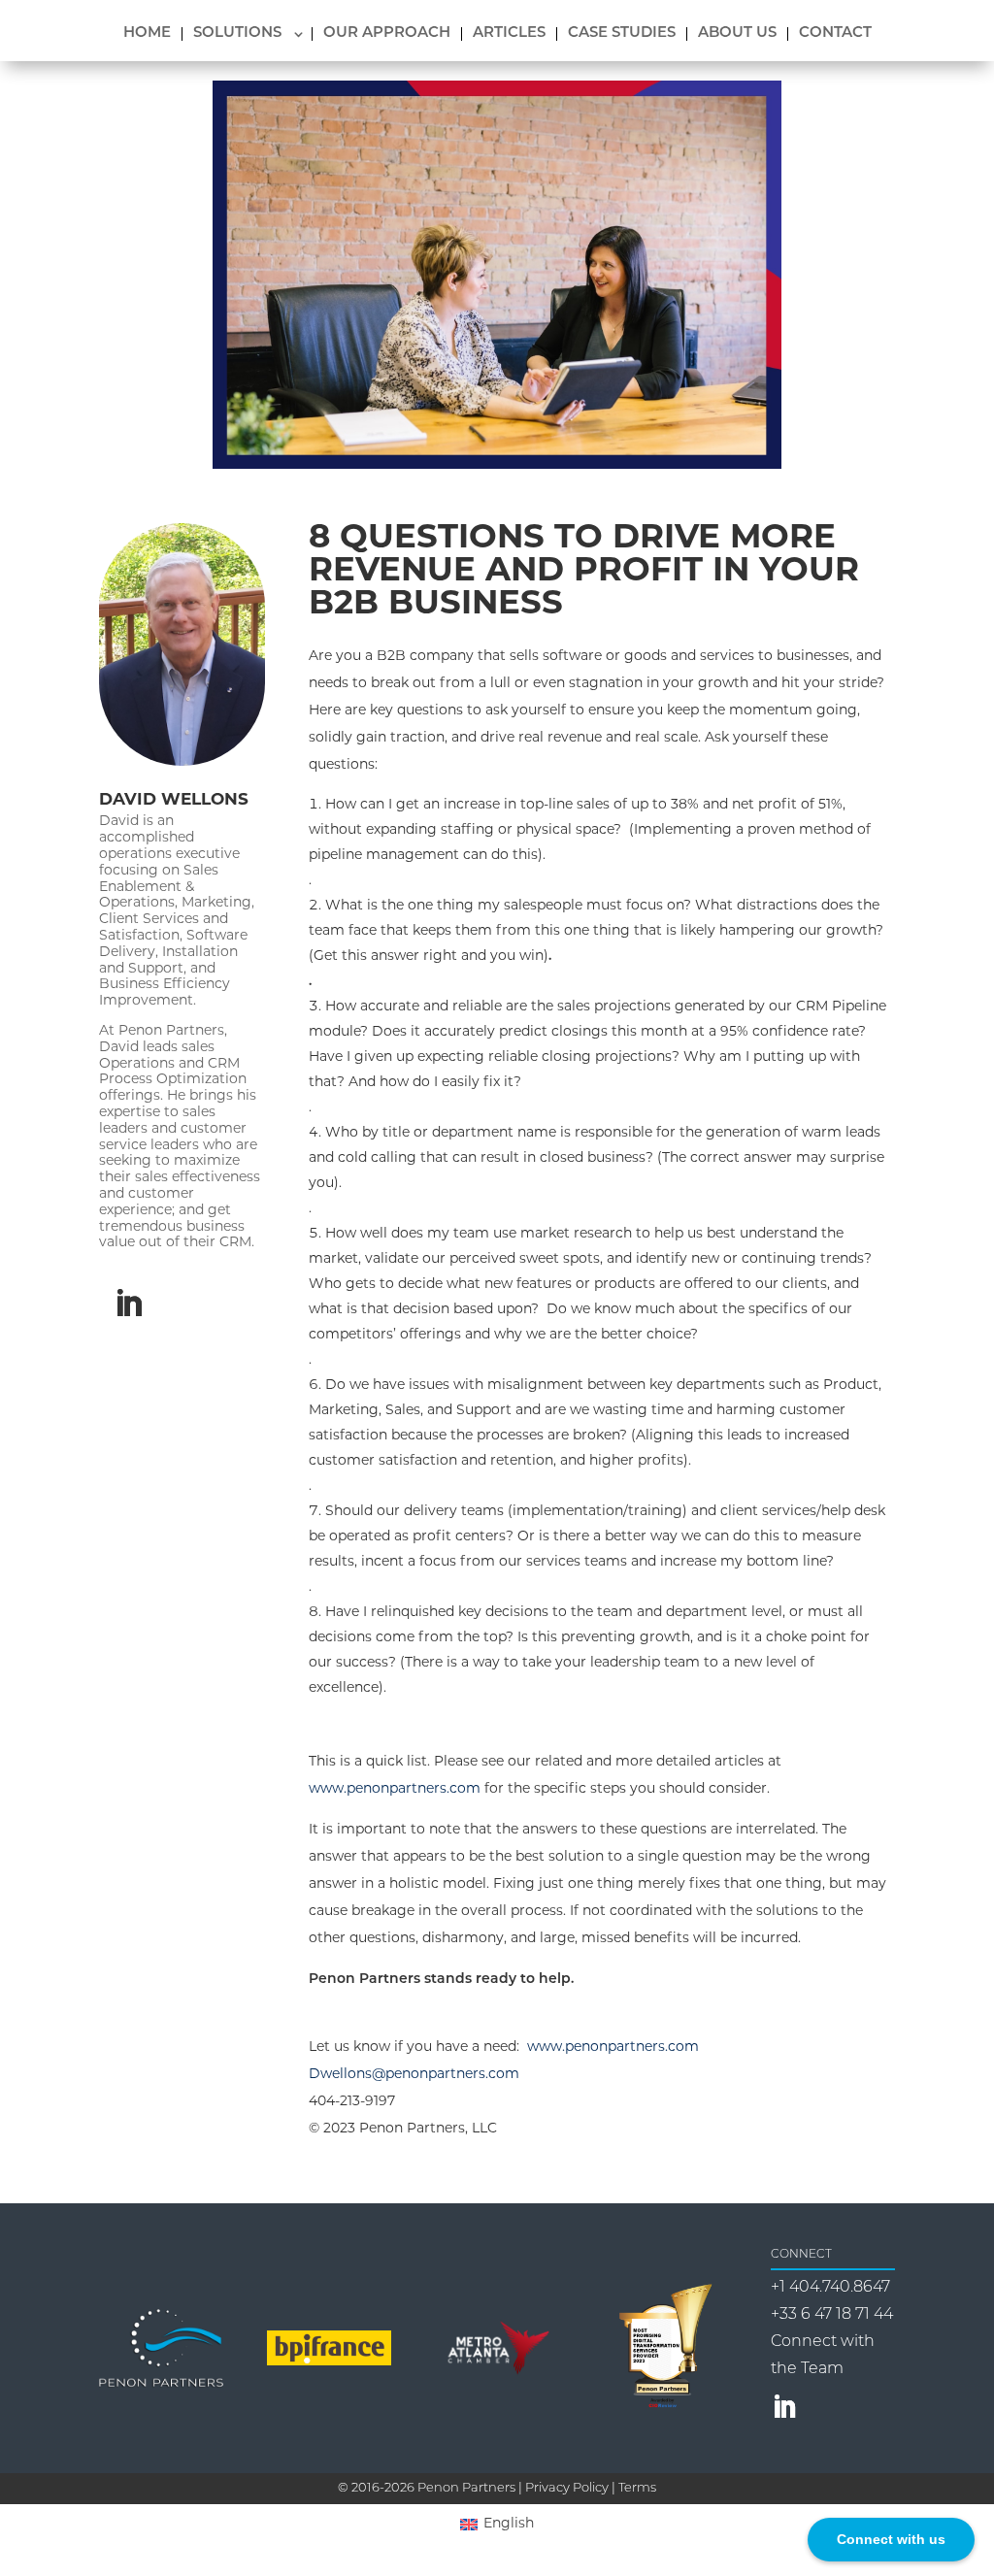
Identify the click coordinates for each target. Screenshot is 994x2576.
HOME (147, 34)
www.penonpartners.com (395, 1789)
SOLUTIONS (237, 34)
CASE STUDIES (622, 34)
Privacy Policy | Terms (591, 2488)
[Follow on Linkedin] (128, 1304)
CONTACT (835, 34)
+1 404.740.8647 (830, 2288)
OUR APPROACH (387, 34)
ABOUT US (737, 34)
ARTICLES (509, 34)
